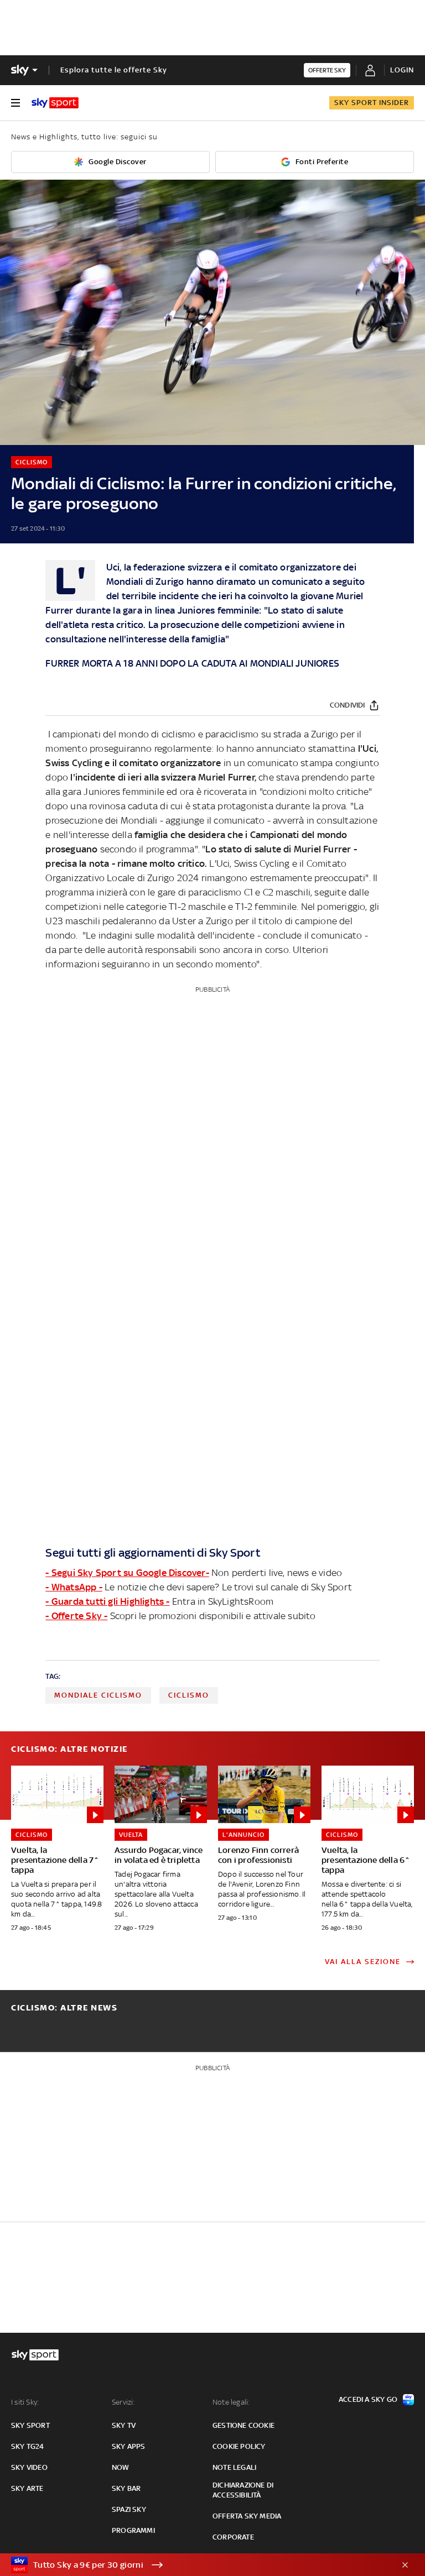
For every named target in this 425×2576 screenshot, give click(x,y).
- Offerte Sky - (76, 1616)
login (402, 70)
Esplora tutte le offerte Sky (114, 70)
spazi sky (129, 2509)
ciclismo (189, 1695)
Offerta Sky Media (247, 2516)
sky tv (124, 2425)
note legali (234, 2467)
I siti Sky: (25, 2402)
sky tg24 (28, 2446)
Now (121, 2467)
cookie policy (239, 2446)
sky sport (30, 2425)
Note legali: (231, 2402)
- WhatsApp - (74, 1587)
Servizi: (123, 2402)
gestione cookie (243, 2425)
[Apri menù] (15, 103)
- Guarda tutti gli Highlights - (107, 1601)
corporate (233, 2537)
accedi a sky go (368, 2399)
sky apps (129, 2446)
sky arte (27, 2488)
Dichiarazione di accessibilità (243, 2490)
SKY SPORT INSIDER (372, 103)
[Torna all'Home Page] (55, 103)
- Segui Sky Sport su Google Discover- (127, 1573)
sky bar (126, 2488)
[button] (195, 2565)
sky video (29, 2467)
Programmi (133, 2530)
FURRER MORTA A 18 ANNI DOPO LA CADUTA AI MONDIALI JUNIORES (192, 663)
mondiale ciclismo (98, 1695)
